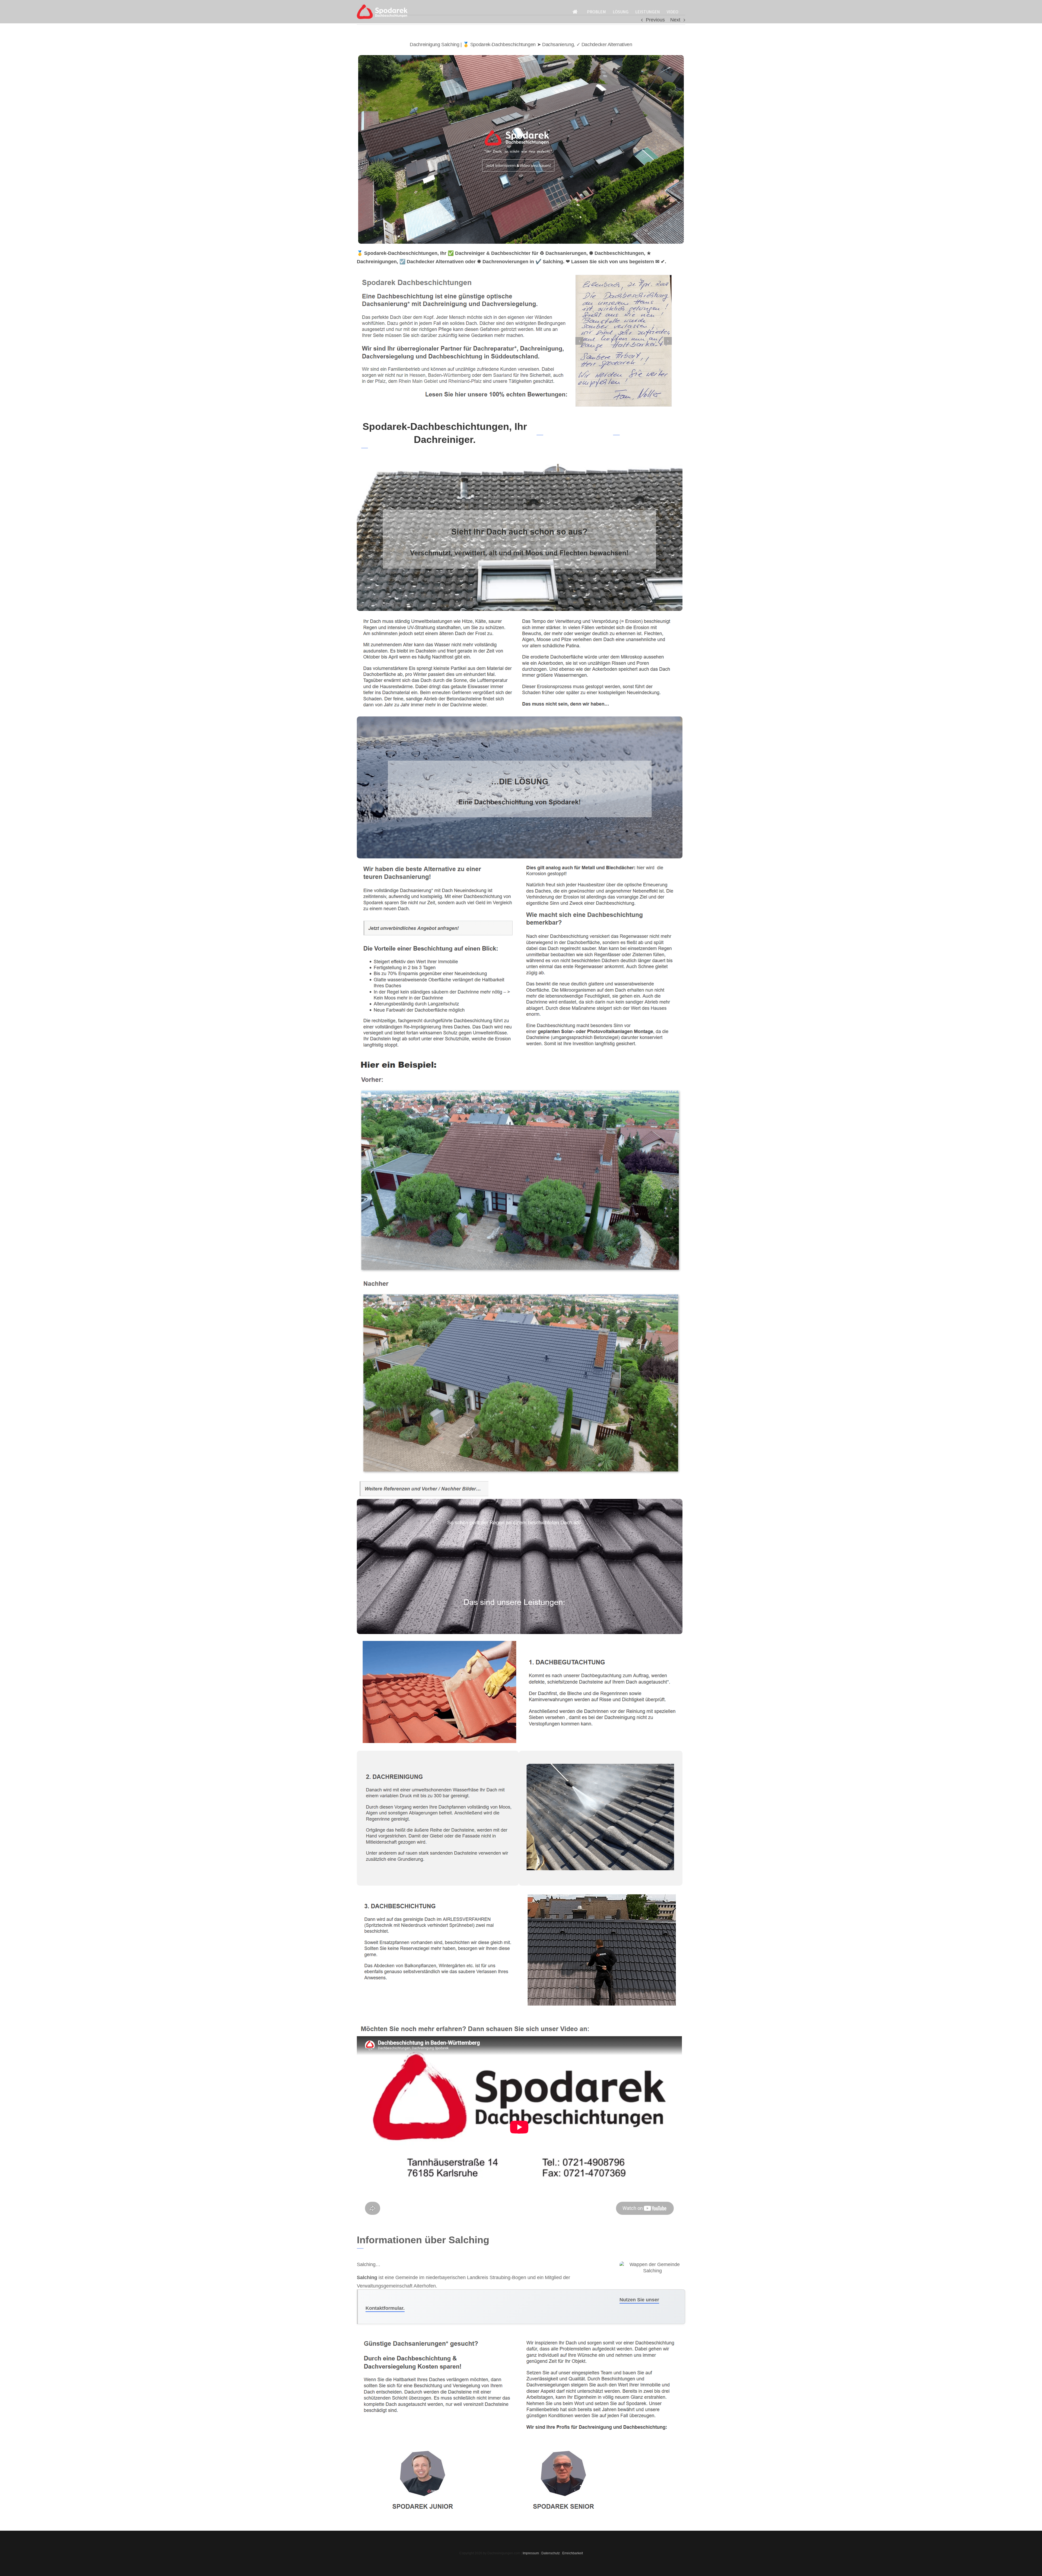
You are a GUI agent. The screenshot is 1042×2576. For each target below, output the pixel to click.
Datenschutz (551, 2553)
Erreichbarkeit (573, 2553)
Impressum (531, 2553)
